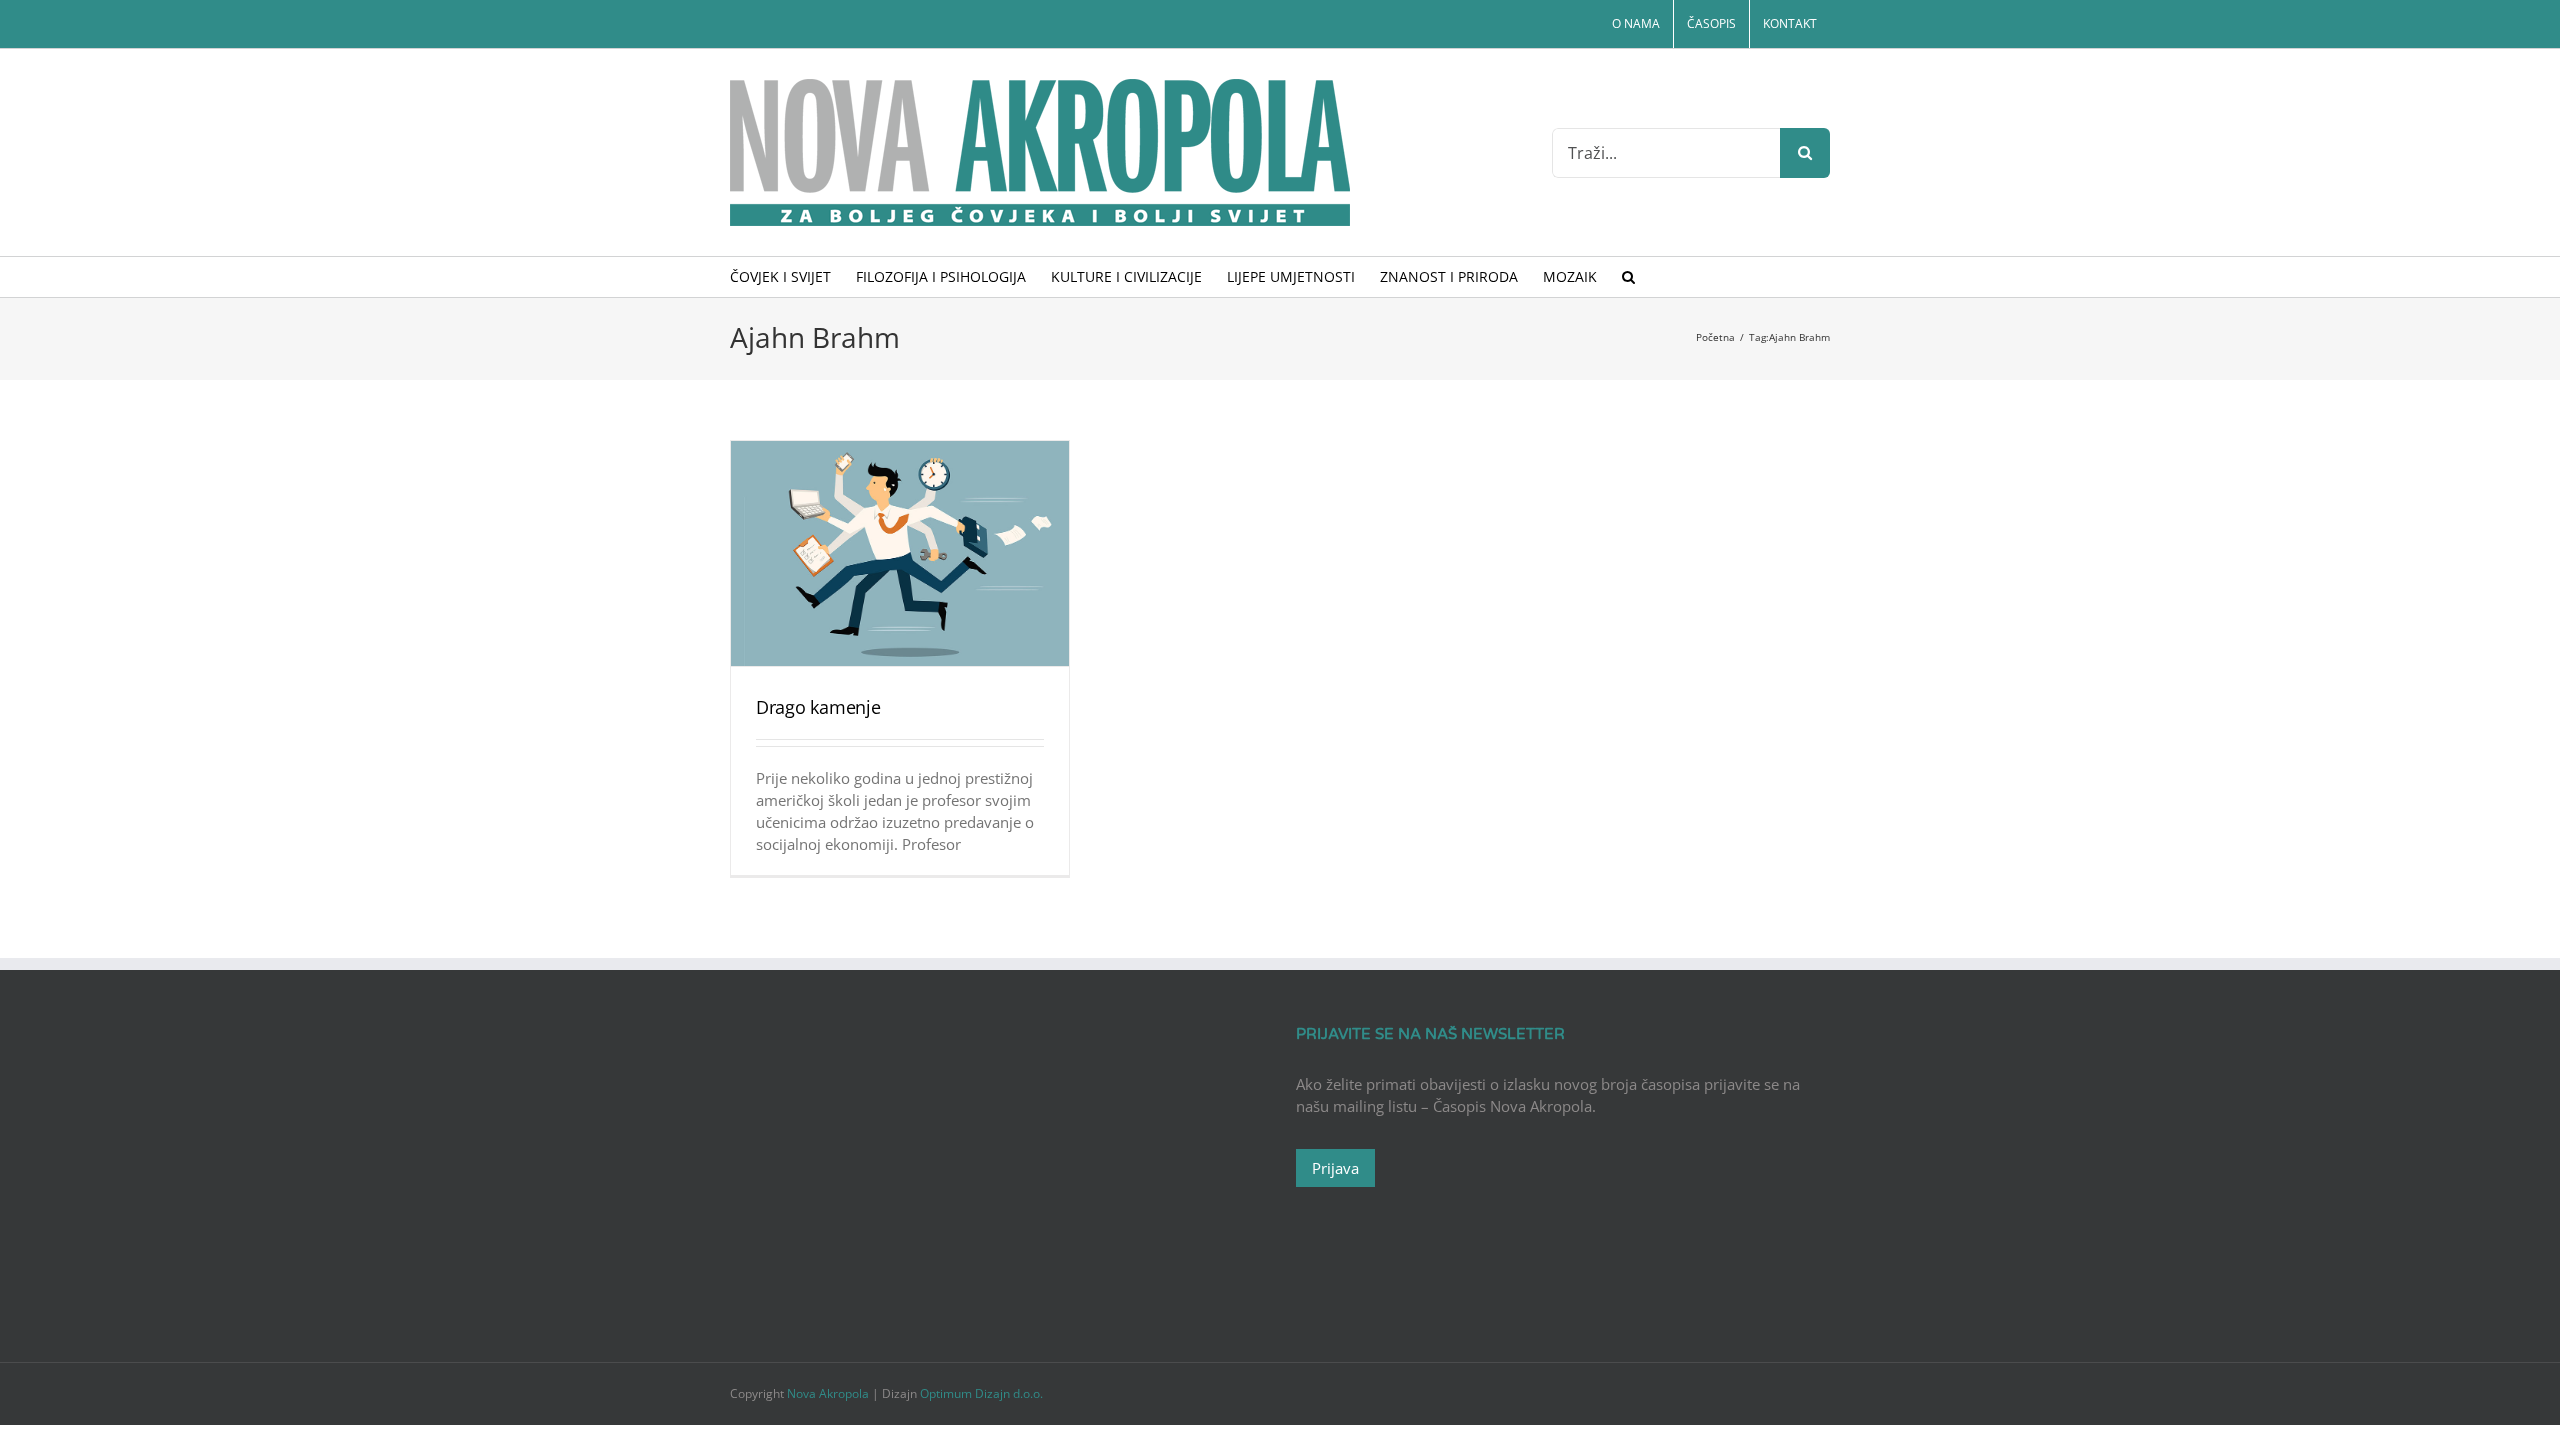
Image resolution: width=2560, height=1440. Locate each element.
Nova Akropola (829, 1393)
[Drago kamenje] (900, 553)
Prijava (1335, 1168)
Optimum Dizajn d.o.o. (981, 1393)
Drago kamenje (818, 707)
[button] (1628, 277)
